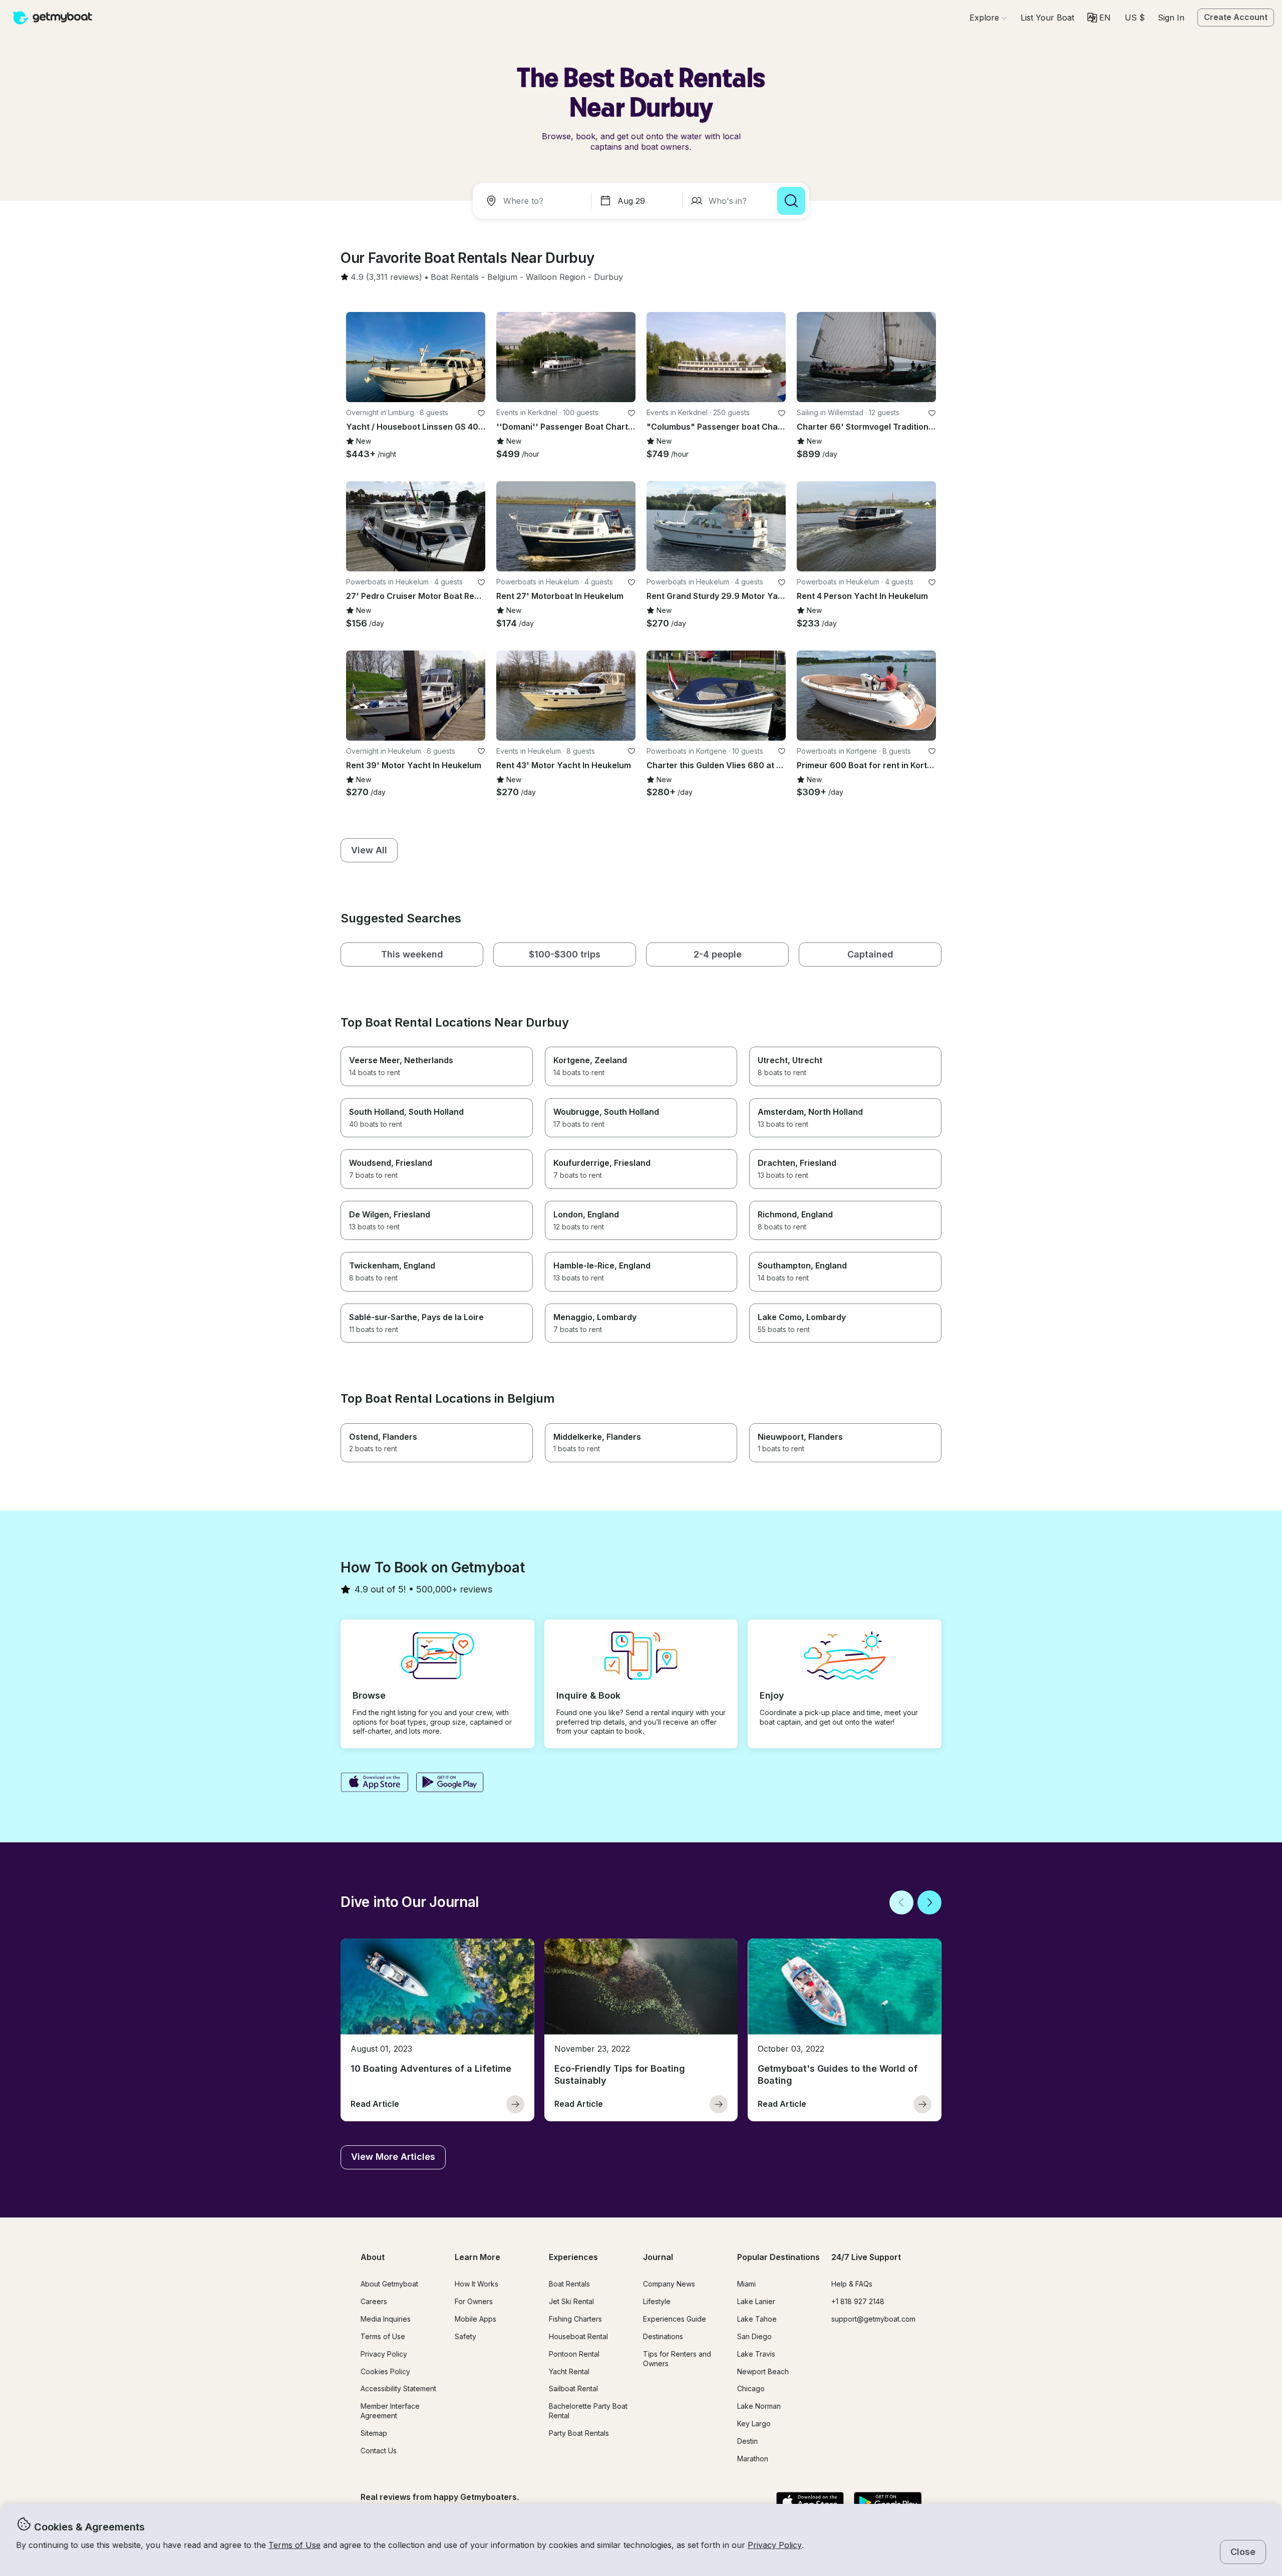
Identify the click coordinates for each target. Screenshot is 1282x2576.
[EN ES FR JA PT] (1099, 18)
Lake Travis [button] (756, 2354)
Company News (669, 2284)
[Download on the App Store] (374, 1783)
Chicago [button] (751, 2388)
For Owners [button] (474, 2301)
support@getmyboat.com (873, 2319)
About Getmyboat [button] (389, 2284)
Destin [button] (747, 2441)
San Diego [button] (754, 2336)
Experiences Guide (675, 2319)
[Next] (929, 1902)
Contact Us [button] (379, 2451)
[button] (1047, 18)
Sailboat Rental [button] (573, 2388)
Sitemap (374, 2433)
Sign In (1171, 18)
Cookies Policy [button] (385, 2371)
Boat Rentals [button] (569, 2284)
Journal (658, 2257)
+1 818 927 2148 (858, 2301)
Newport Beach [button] (763, 2371)
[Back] (901, 1902)
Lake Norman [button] (759, 2406)
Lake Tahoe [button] (757, 2319)
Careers (374, 2301)
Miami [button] (746, 2284)
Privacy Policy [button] (775, 2545)
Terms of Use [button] (294, 2545)
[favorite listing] (481, 413)
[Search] (791, 201)
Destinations (663, 2336)
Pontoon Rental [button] (574, 2354)
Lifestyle (657, 2301)
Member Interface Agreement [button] (390, 2411)
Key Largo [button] (754, 2424)
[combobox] (534, 201)
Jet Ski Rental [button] (571, 2301)
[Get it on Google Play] (450, 1783)
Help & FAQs (852, 2284)
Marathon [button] (753, 2459)
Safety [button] (465, 2336)
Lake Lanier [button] (756, 2301)
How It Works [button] (476, 2284)
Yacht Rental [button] (569, 2371)
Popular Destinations (778, 2257)
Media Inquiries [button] (386, 2319)
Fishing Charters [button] (575, 2319)
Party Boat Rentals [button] (579, 2433)
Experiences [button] (573, 2257)
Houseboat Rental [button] (578, 2336)
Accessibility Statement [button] (398, 2388)
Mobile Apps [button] (475, 2319)
